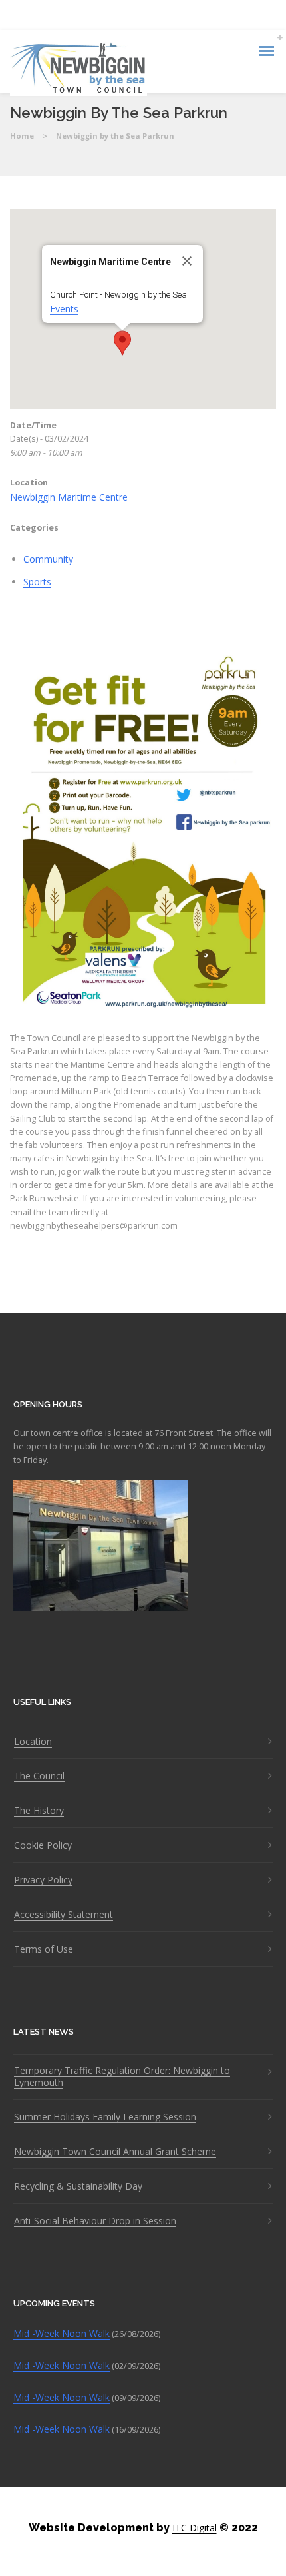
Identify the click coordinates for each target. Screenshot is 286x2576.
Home (22, 136)
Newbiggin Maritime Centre (69, 497)
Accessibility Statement (64, 1915)
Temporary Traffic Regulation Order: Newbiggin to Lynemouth (122, 2077)
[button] (122, 343)
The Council (39, 1776)
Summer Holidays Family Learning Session (105, 2117)
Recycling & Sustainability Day (78, 2186)
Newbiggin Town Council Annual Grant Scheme (115, 2152)
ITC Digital (195, 2528)
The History (39, 1811)
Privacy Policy (43, 1880)
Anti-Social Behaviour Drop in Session (95, 2221)
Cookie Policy (43, 1845)
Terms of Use (44, 1949)
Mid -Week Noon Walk (62, 2333)
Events (64, 309)
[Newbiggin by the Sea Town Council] (78, 69)
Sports (37, 582)
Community (48, 559)
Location (33, 1742)
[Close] (187, 261)
